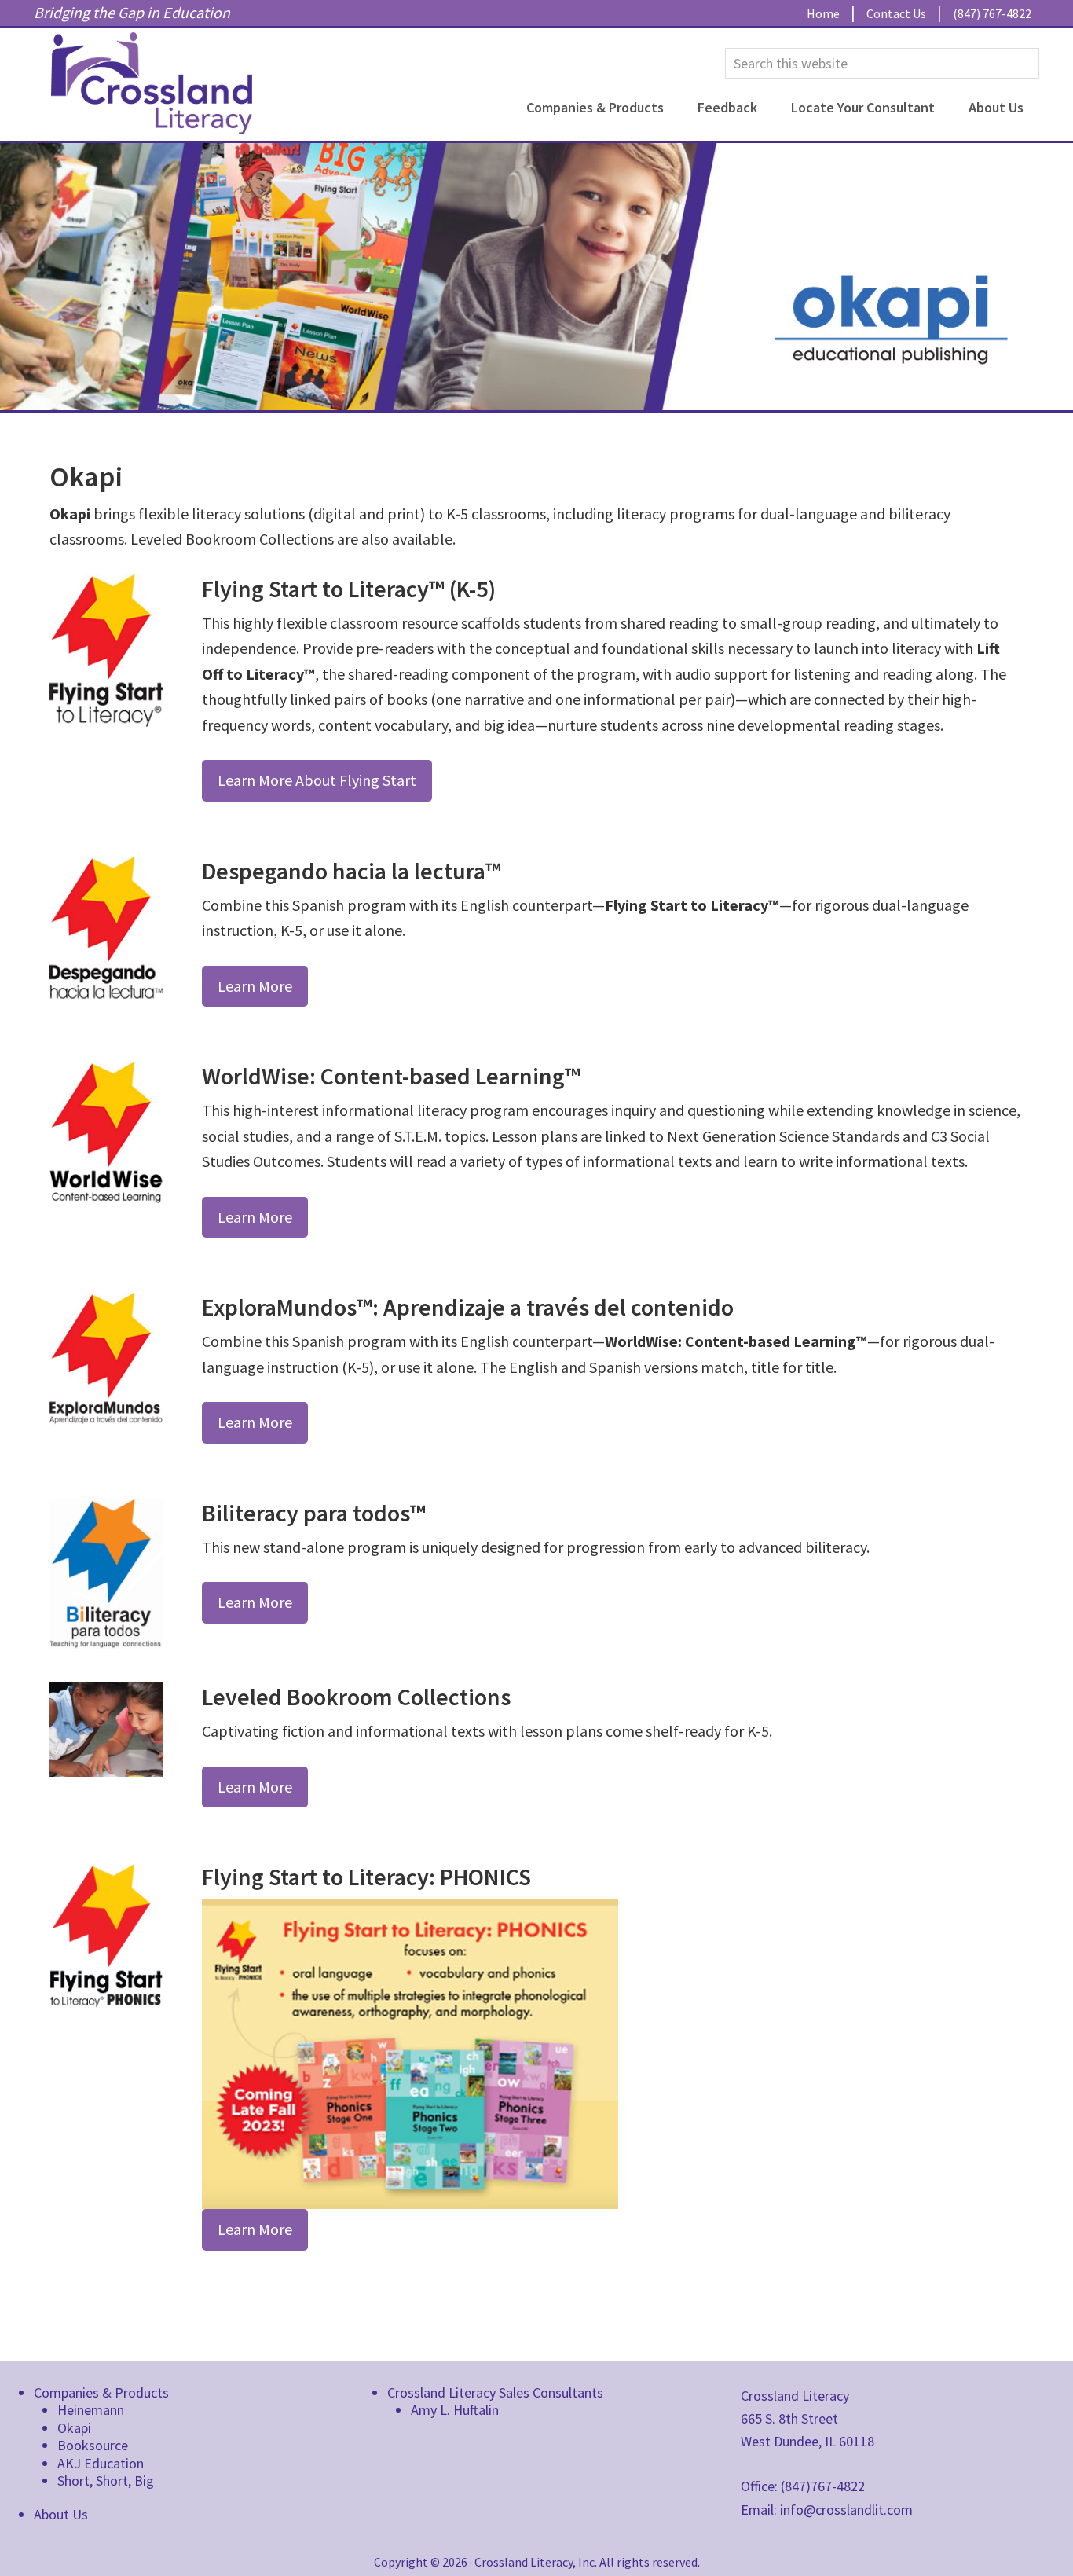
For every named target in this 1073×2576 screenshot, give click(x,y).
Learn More (255, 986)
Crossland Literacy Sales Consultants (495, 2393)
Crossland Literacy (152, 83)
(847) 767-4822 (992, 13)
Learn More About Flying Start (317, 780)
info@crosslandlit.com (846, 2510)
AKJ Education (101, 2463)
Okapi (74, 2428)
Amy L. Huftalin (455, 2410)
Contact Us (896, 13)
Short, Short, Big (106, 2481)
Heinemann (91, 2410)
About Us (61, 2514)
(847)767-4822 (823, 2486)
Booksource (93, 2445)
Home (823, 13)
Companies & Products (101, 2393)
